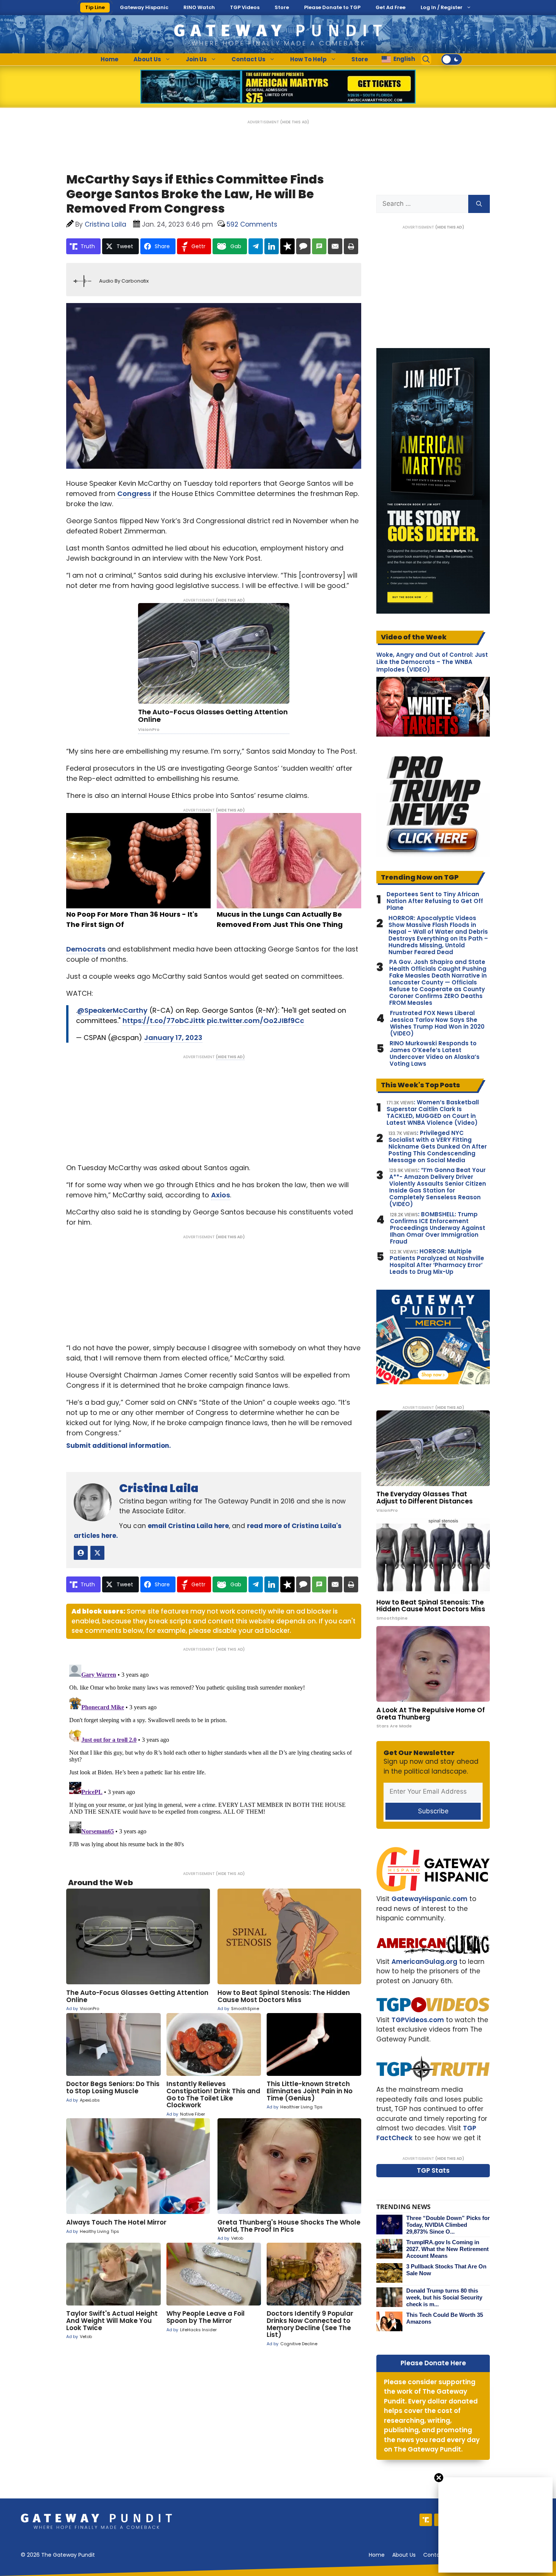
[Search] (479, 204)
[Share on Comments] (303, 246)
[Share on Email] (335, 246)
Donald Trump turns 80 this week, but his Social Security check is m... (444, 2297)
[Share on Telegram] (256, 246)
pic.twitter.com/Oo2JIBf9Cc (255, 1021)
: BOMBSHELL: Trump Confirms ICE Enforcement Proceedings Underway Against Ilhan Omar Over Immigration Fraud (438, 1228)
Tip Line (95, 7)
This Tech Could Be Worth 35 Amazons (445, 2318)
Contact (434, 2555)
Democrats (86, 949)
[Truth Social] (426, 2520)
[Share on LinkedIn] (272, 246)
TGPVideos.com (418, 2020)
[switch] (452, 59)
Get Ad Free (391, 7)
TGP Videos (245, 7)
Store (282, 7)
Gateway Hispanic (144, 7)
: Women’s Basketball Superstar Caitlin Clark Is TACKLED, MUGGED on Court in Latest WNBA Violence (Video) (433, 1113)
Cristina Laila (159, 1488)
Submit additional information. (119, 1446)
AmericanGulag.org (424, 1962)
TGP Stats (433, 2170)
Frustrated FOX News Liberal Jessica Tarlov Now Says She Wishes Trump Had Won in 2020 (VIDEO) (437, 1023)
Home (109, 59)
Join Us (196, 59)
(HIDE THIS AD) (295, 122)
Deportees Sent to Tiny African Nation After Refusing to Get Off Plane (435, 901)
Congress (134, 494)
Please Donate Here (433, 2363)
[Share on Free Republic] (287, 246)
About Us (147, 59)
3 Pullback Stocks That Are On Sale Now (446, 2270)
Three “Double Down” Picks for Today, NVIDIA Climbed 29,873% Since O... (448, 2225)
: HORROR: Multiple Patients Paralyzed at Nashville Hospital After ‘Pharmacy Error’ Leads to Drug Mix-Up (437, 1262)
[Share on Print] (351, 246)
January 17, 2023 (173, 1038)
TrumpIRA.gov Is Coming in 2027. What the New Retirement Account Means (447, 2249)
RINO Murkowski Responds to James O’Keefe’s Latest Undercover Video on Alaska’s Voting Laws (435, 1054)
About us (404, 2555)
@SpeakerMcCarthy (112, 1010)
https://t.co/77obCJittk (164, 1021)
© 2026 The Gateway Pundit (58, 2555)
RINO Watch (199, 7)
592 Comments (252, 224)
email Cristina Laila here (188, 1526)
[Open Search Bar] (426, 59)
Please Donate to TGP (332, 7)
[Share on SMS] (319, 246)
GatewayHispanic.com (429, 1899)
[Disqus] (214, 1756)
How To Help (308, 59)
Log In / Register (442, 7)
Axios (221, 1195)
